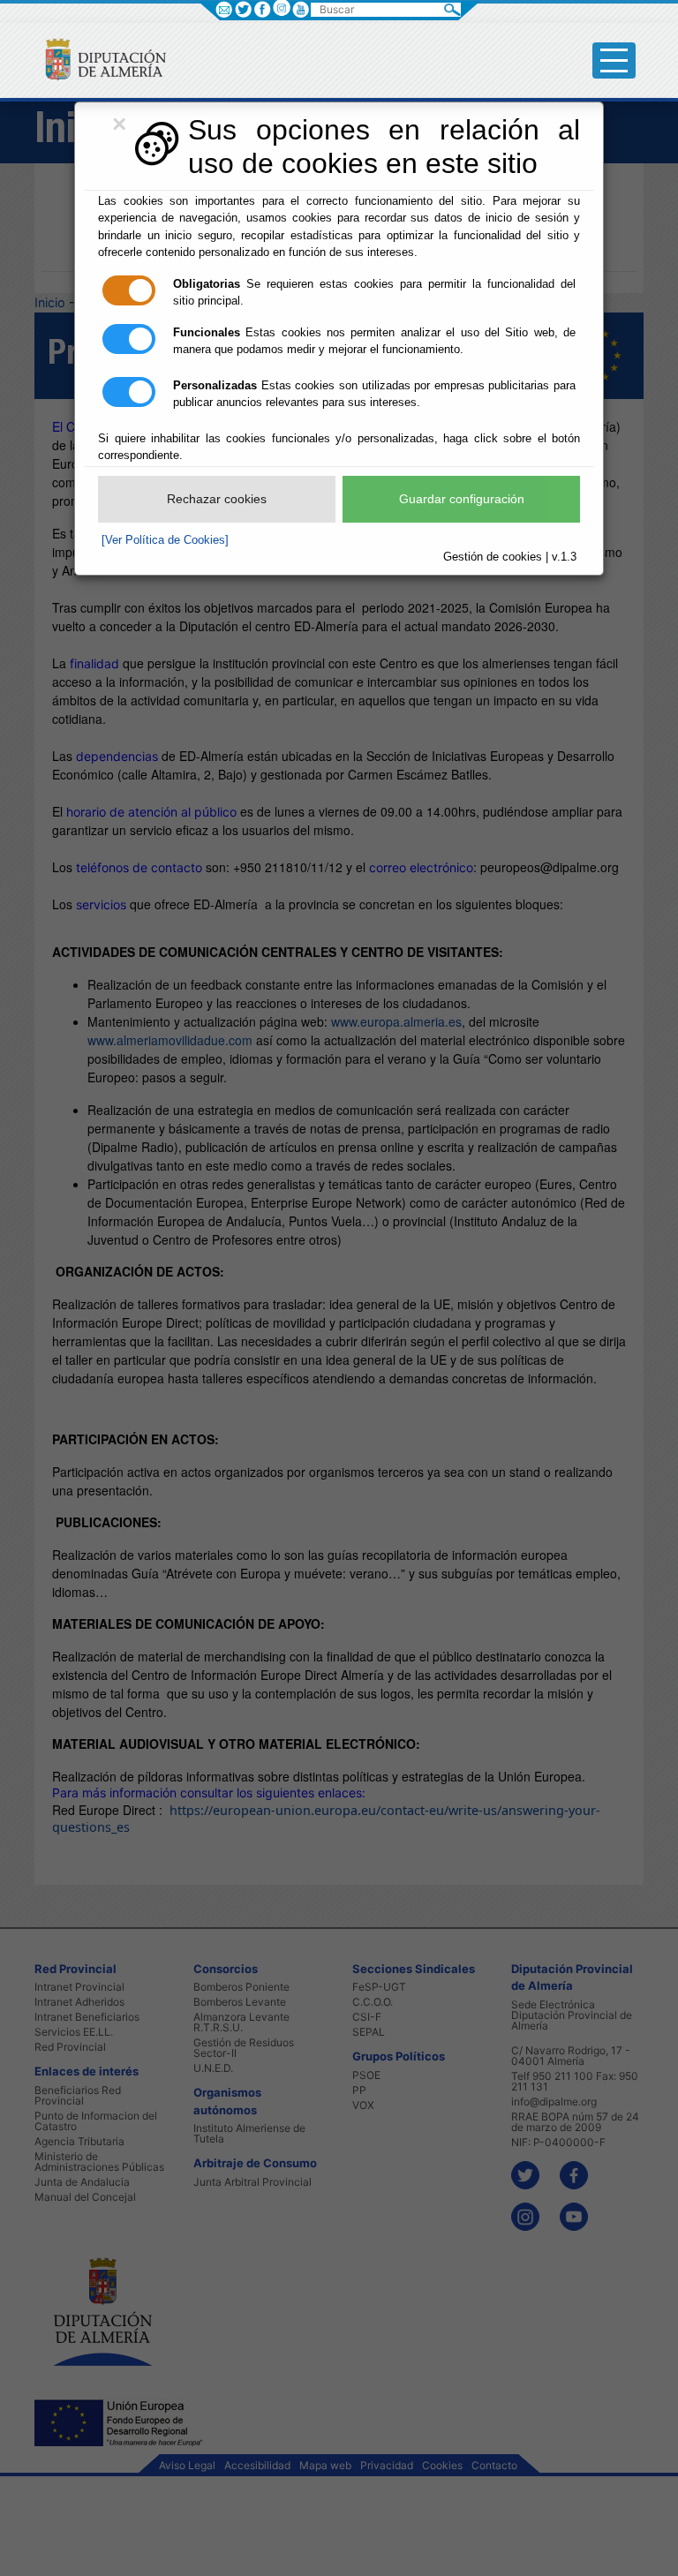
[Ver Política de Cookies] (165, 540)
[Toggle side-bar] (614, 60)
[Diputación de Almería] (98, 59)
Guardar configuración (462, 499)
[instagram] (281, 8)
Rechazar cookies (217, 499)
